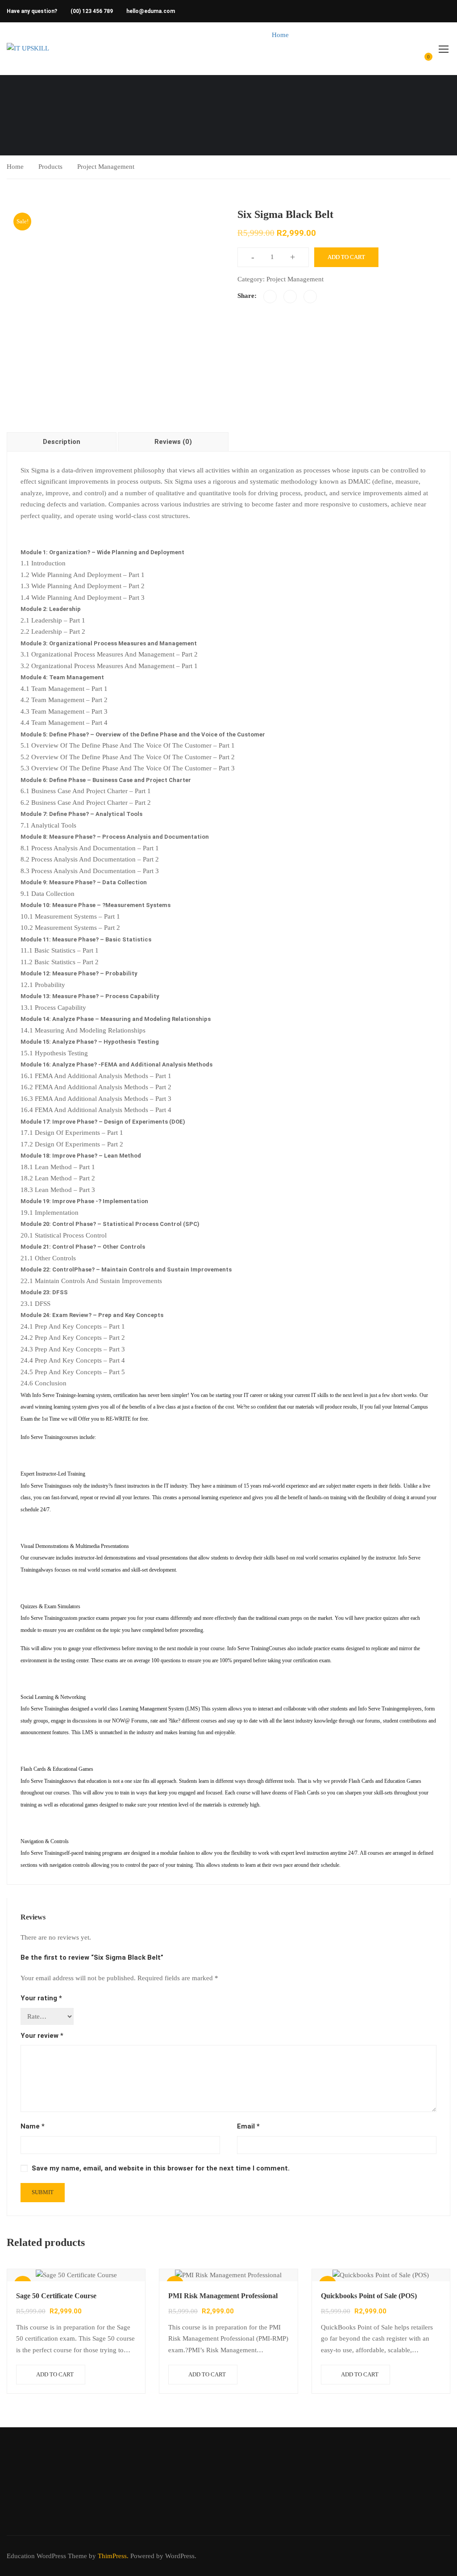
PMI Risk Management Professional (223, 2296)
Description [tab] (62, 442)
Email (248, 2126)
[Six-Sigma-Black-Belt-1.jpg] (113, 312)
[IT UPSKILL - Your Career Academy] (41, 49)
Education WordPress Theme (47, 2556)
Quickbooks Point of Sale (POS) (369, 2296)
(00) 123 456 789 (92, 11)
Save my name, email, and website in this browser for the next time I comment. (161, 2168)
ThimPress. (113, 2556)
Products (50, 167)
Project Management (106, 167)
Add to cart (346, 257)
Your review (42, 2036)
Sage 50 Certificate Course (56, 2296)
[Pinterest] (310, 297)
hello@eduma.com (151, 11)
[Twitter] (290, 297)
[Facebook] (270, 297)
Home (280, 35)
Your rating (41, 1998)
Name (33, 2126)
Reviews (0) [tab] (173, 442)
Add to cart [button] (55, 2374)
